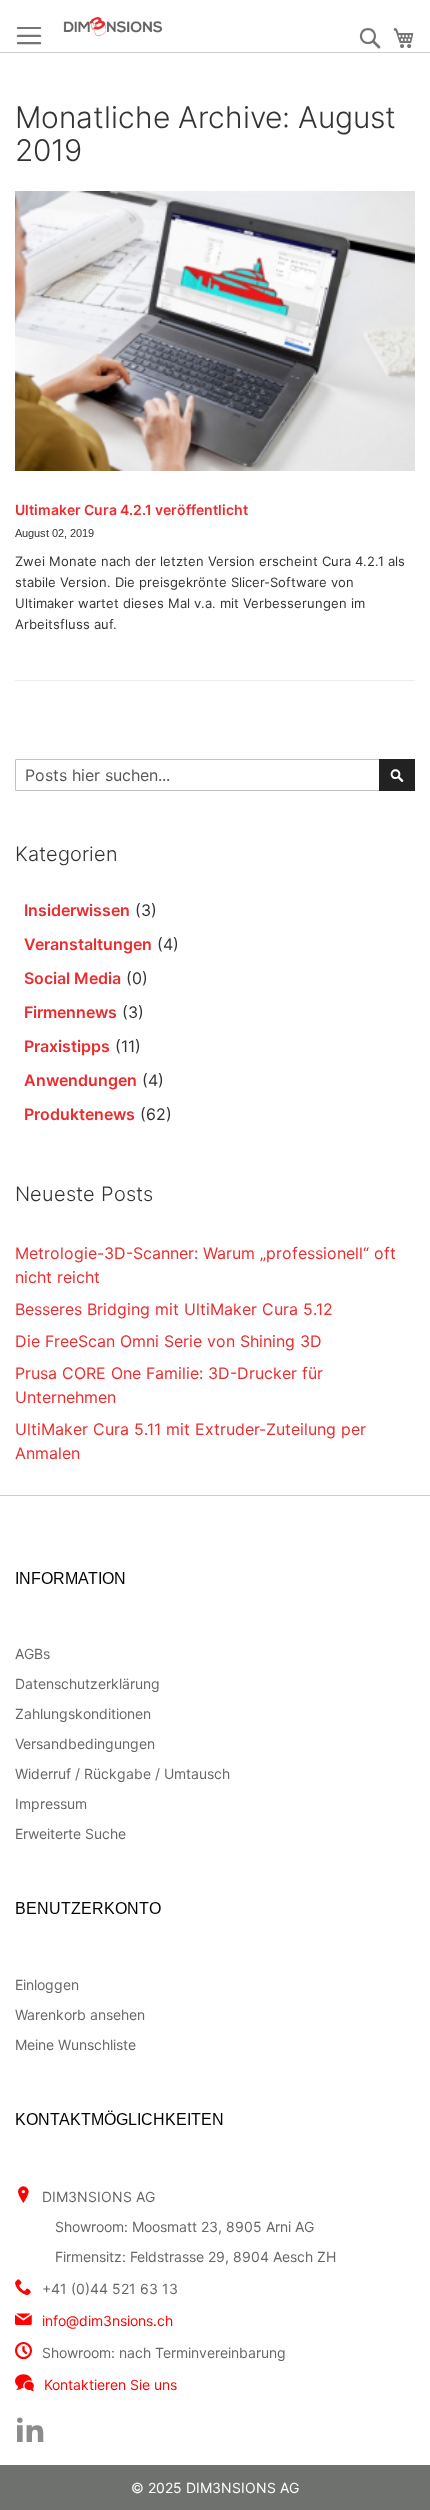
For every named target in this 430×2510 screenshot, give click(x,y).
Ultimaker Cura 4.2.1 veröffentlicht (131, 509)
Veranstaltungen (88, 944)
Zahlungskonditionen (83, 1713)
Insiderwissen (77, 910)
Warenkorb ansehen (80, 2014)
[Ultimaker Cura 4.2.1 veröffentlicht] (215, 331)
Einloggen (47, 1984)
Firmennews (70, 1012)
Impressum (51, 1803)
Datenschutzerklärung (87, 1683)
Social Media (72, 978)
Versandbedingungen (85, 1743)
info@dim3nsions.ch (107, 2320)
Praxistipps (67, 1046)
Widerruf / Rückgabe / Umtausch (122, 1773)
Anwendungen (80, 1080)
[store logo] (163, 26)
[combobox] (215, 775)
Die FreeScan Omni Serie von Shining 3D (168, 1341)
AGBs (32, 1653)
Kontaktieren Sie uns (110, 2384)
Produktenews (79, 1114)
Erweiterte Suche (70, 1833)
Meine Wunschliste (75, 2044)
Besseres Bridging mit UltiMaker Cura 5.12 (174, 1309)
